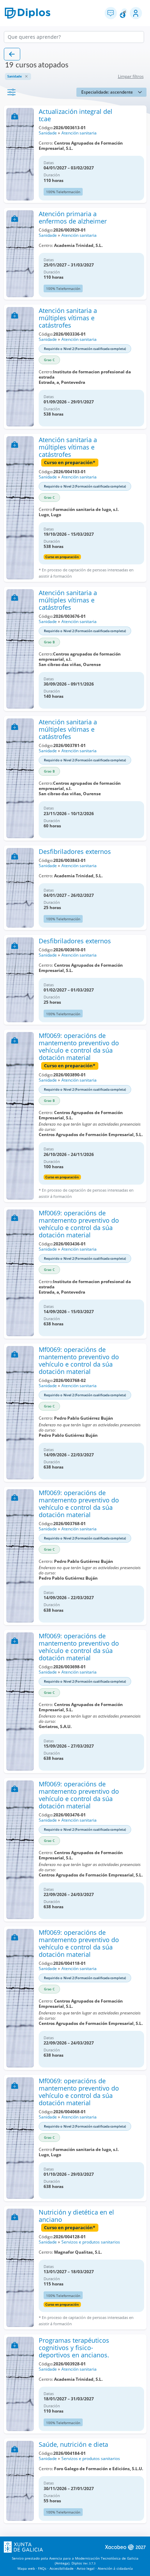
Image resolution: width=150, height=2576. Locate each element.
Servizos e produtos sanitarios (91, 2242)
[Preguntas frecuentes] (111, 13)
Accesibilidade (62, 2568)
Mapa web (26, 2568)
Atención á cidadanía (115, 2568)
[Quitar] (26, 76)
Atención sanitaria (79, 133)
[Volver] (12, 54)
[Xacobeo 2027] (125, 2547)
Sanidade (48, 133)
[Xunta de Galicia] (23, 2547)
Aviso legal (86, 2568)
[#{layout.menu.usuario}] (136, 13)
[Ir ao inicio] (28, 13)
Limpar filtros (131, 76)
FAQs (42, 2568)
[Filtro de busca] (12, 92)
